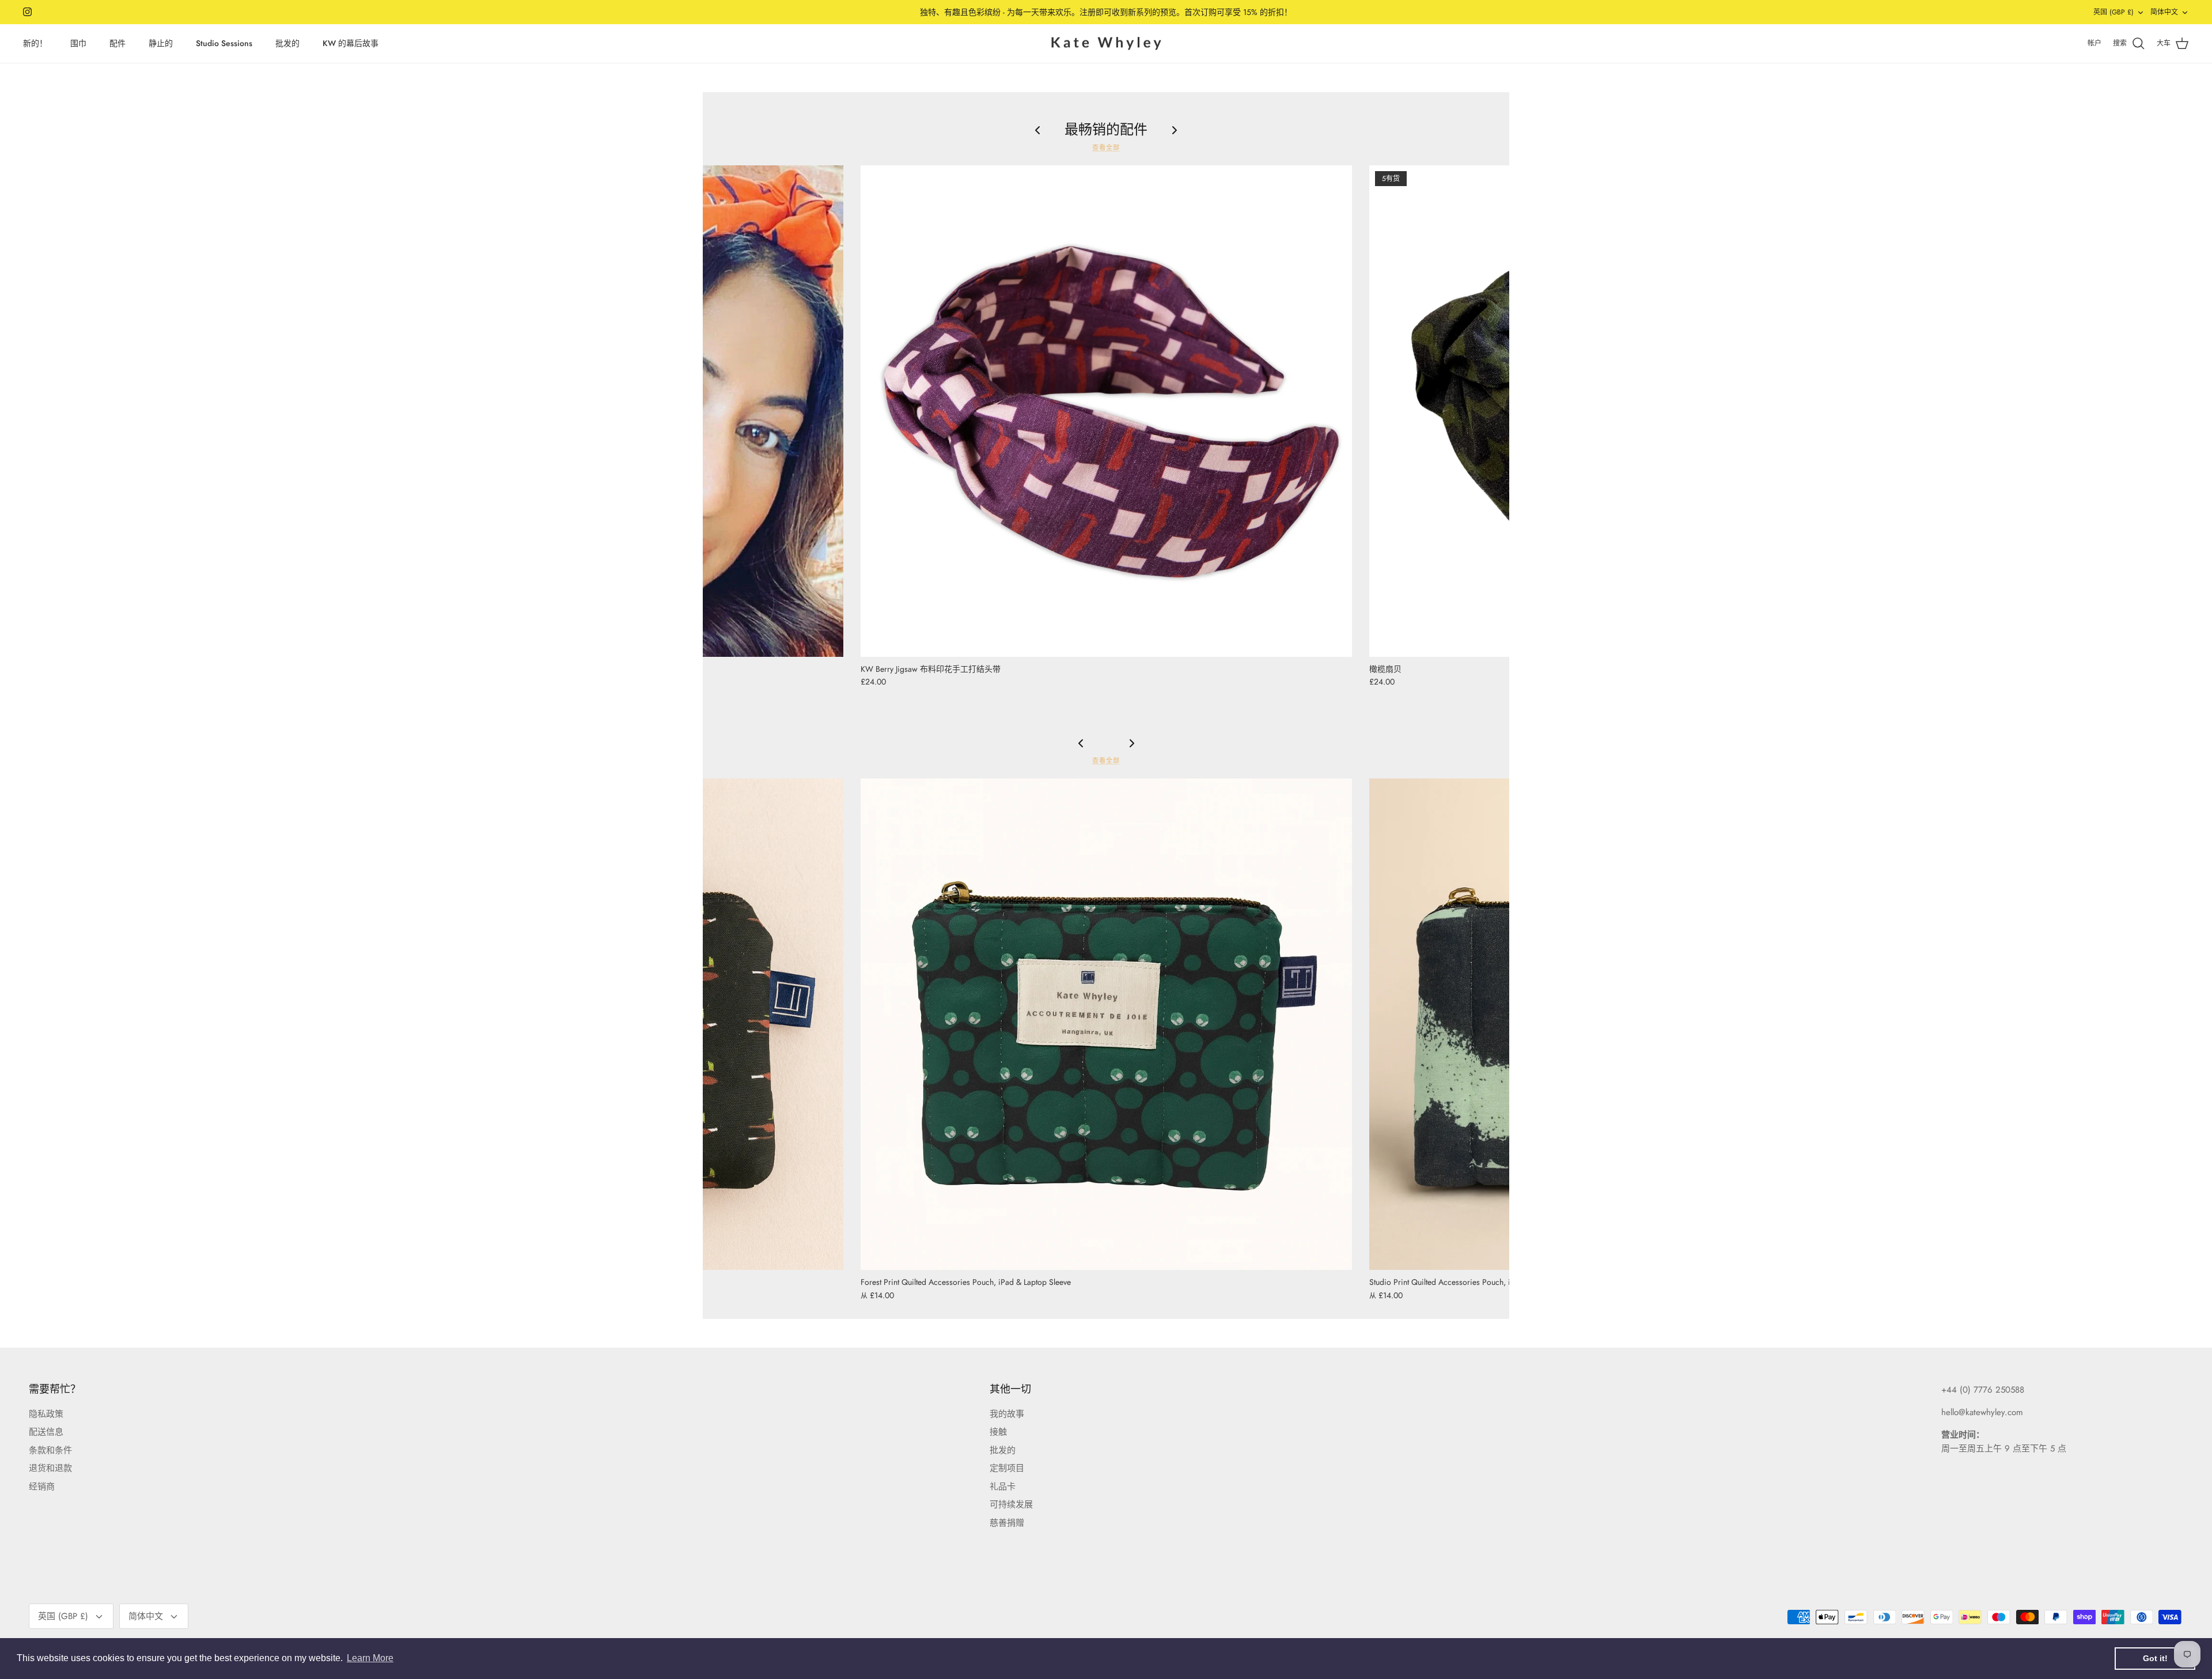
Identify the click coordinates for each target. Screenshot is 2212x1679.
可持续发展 (1011, 1504)
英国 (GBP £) (2113, 12)
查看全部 (1106, 148)
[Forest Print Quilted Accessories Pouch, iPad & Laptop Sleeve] (1106, 1024)
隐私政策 (46, 1414)
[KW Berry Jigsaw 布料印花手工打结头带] (1106, 411)
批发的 (287, 43)
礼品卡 (1003, 1487)
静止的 (161, 43)
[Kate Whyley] (1106, 44)
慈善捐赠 (1007, 1523)
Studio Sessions (224, 43)
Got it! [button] (2155, 1658)
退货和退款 (50, 1468)
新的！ (35, 43)
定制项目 (1007, 1468)
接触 (998, 1432)
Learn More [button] (370, 1658)
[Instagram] (27, 12)
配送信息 (46, 1432)
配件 (118, 43)
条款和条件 (50, 1450)
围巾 (78, 43)
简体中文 (2164, 12)
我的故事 (1007, 1414)
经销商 (42, 1487)
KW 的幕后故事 (351, 43)
